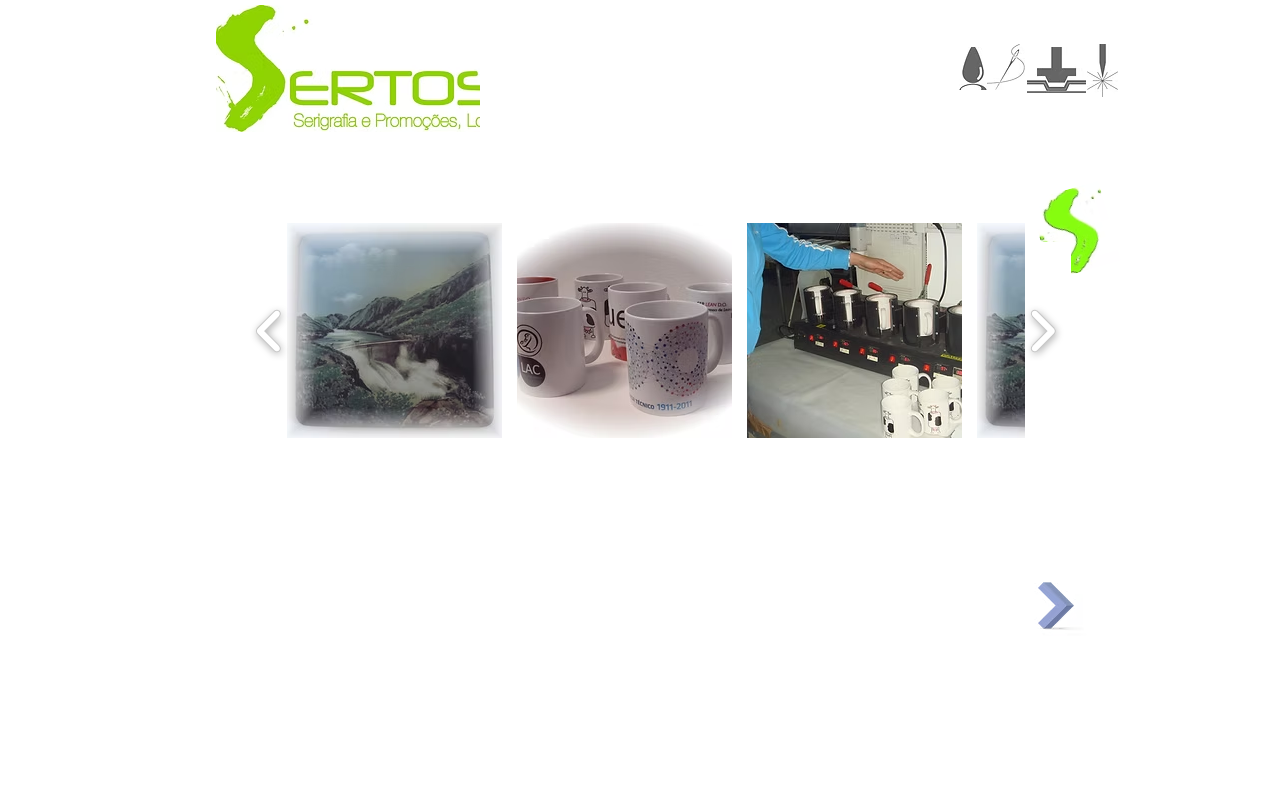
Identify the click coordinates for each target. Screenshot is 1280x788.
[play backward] (269, 330)
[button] (394, 330)
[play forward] (1042, 330)
